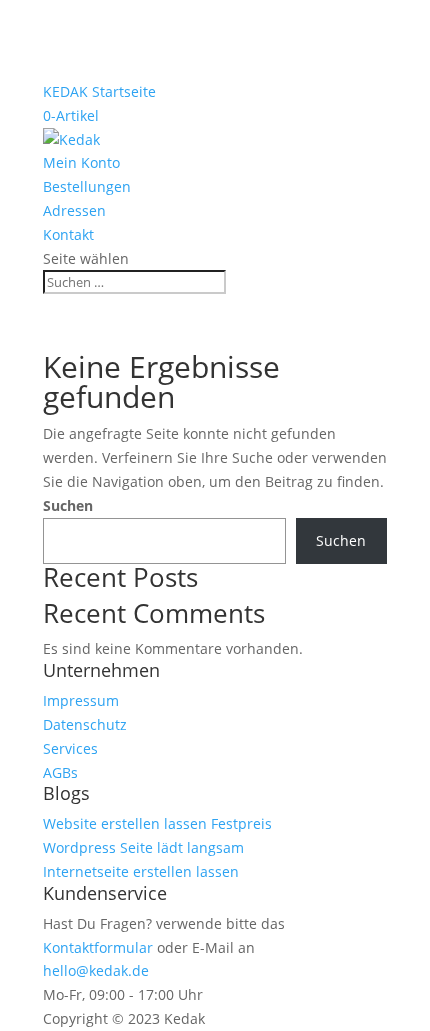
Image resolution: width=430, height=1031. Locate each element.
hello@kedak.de (96, 970)
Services (70, 748)
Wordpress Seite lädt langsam (143, 847)
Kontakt (68, 234)
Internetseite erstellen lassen (141, 871)
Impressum (81, 700)
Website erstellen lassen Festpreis (157, 823)
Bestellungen (87, 186)
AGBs (60, 772)
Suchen (68, 505)
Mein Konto (81, 162)
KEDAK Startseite (99, 91)
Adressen (74, 210)
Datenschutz (85, 724)
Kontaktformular (98, 947)
